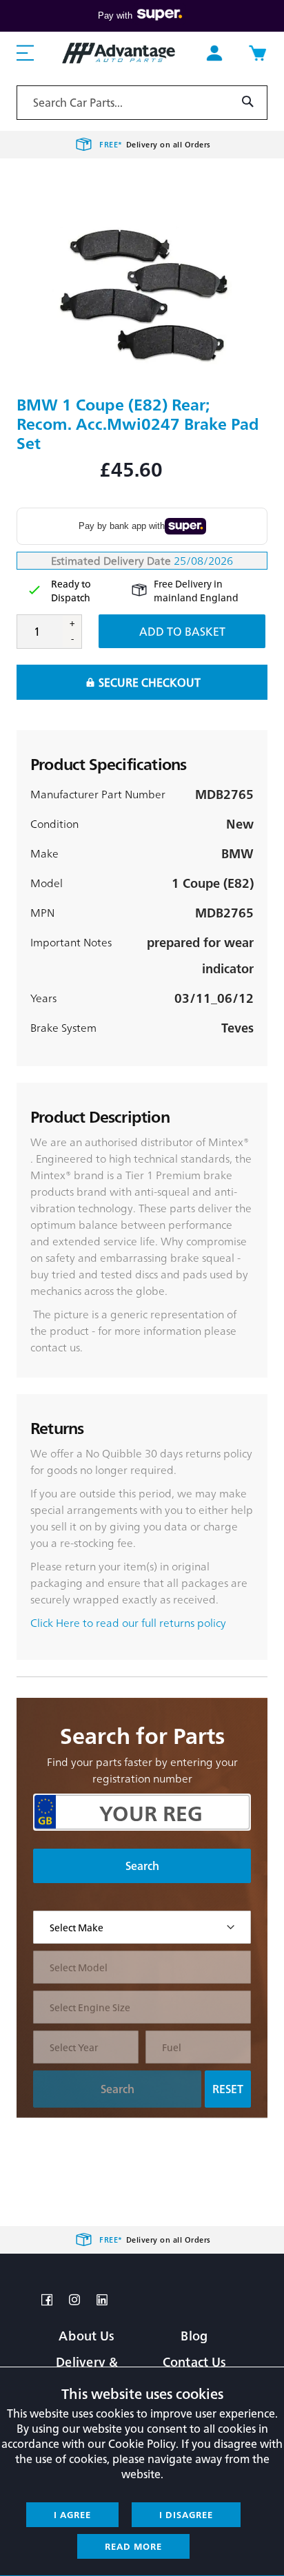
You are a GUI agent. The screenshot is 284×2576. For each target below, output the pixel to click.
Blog (194, 2335)
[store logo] (119, 53)
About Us (87, 2335)
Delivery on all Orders (155, 144)
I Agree (72, 2514)
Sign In (214, 53)
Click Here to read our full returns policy (128, 1622)
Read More (133, 2546)
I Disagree (186, 2514)
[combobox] (142, 103)
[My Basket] (257, 53)
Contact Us (195, 2361)
